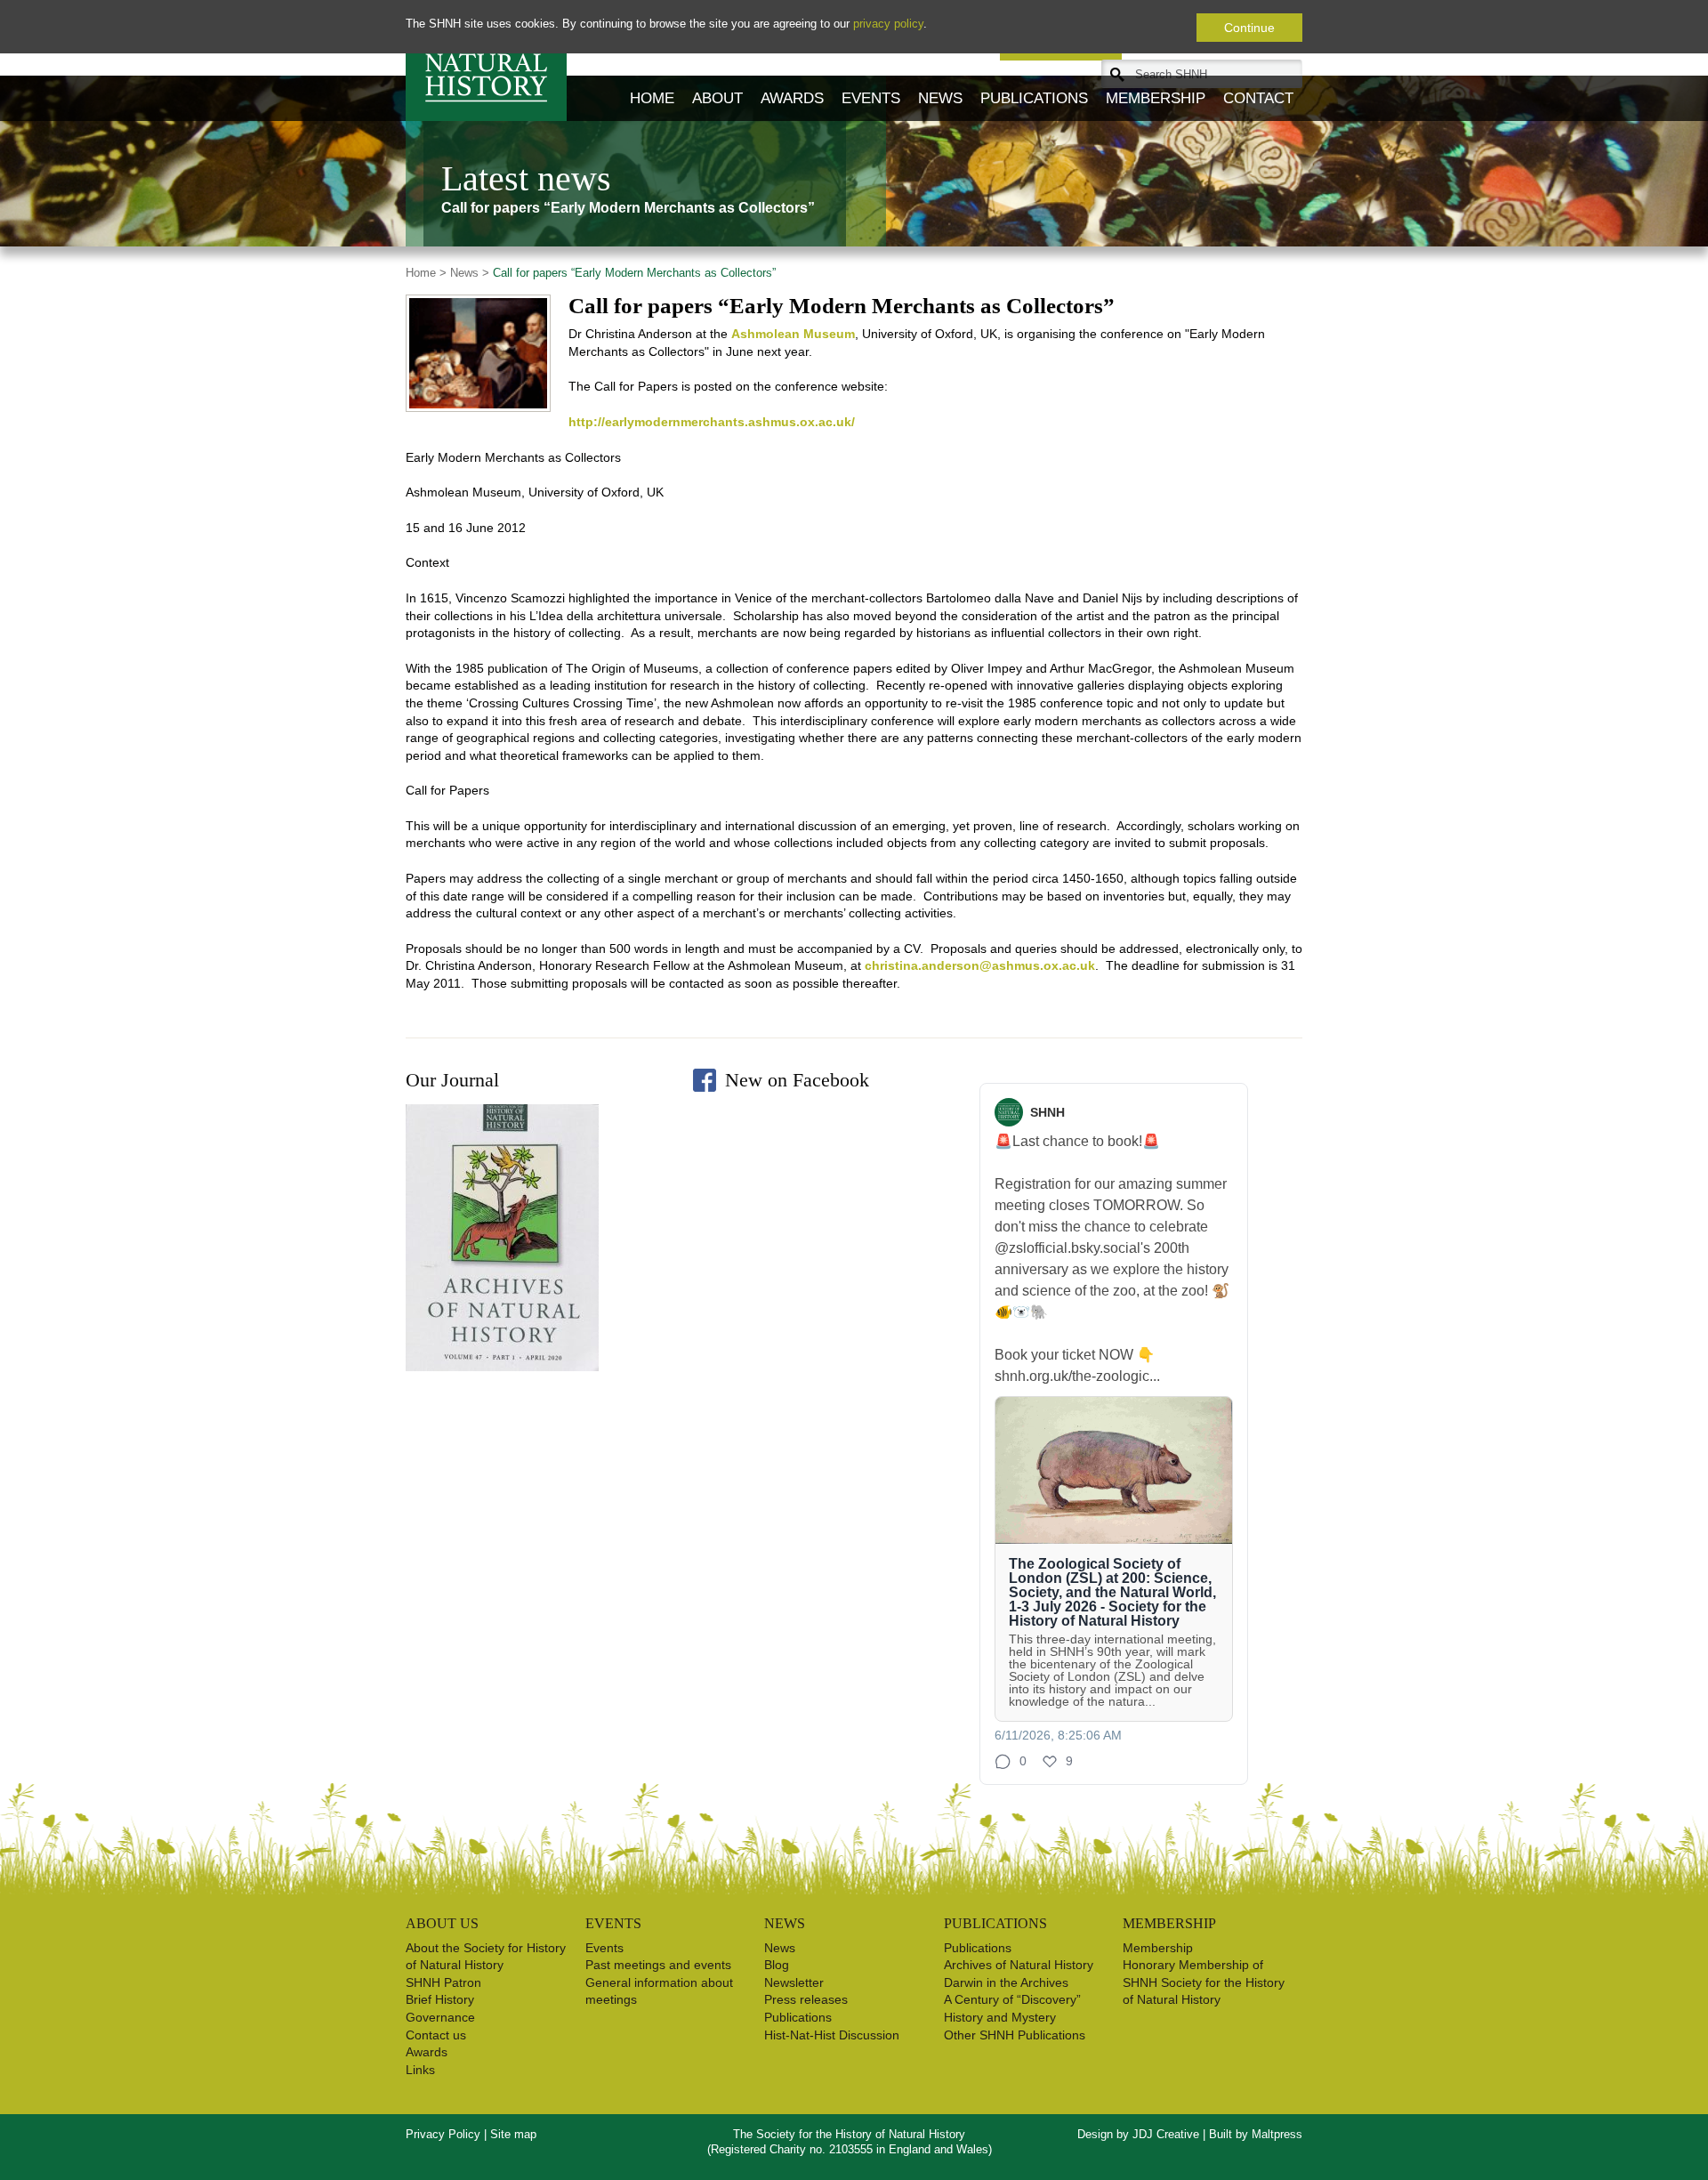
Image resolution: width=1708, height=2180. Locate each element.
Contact (1258, 98)
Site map (513, 2134)
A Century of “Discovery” (1012, 1999)
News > (468, 273)
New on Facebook (797, 1080)
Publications (1034, 98)
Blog (777, 1965)
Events (871, 98)
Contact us (436, 2035)
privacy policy (888, 24)
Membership (1156, 98)
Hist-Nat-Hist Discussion (832, 2035)
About (717, 98)
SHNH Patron (443, 1982)
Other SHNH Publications (1015, 2035)
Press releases (806, 1999)
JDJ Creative (1166, 2134)
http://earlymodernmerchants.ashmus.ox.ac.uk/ (712, 422)
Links (420, 2070)
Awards (792, 98)
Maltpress (1277, 2134)
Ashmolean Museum (793, 334)
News (940, 98)
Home (652, 98)
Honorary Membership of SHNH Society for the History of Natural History (1204, 1982)
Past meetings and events (658, 1965)
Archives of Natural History (1019, 1965)
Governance (440, 2017)
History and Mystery (1000, 2017)
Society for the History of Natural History (486, 61)
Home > (426, 273)
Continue (1249, 28)
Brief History (440, 1999)
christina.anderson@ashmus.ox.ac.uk (980, 965)
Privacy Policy (443, 2134)
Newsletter (794, 1982)
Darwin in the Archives (1006, 1982)
